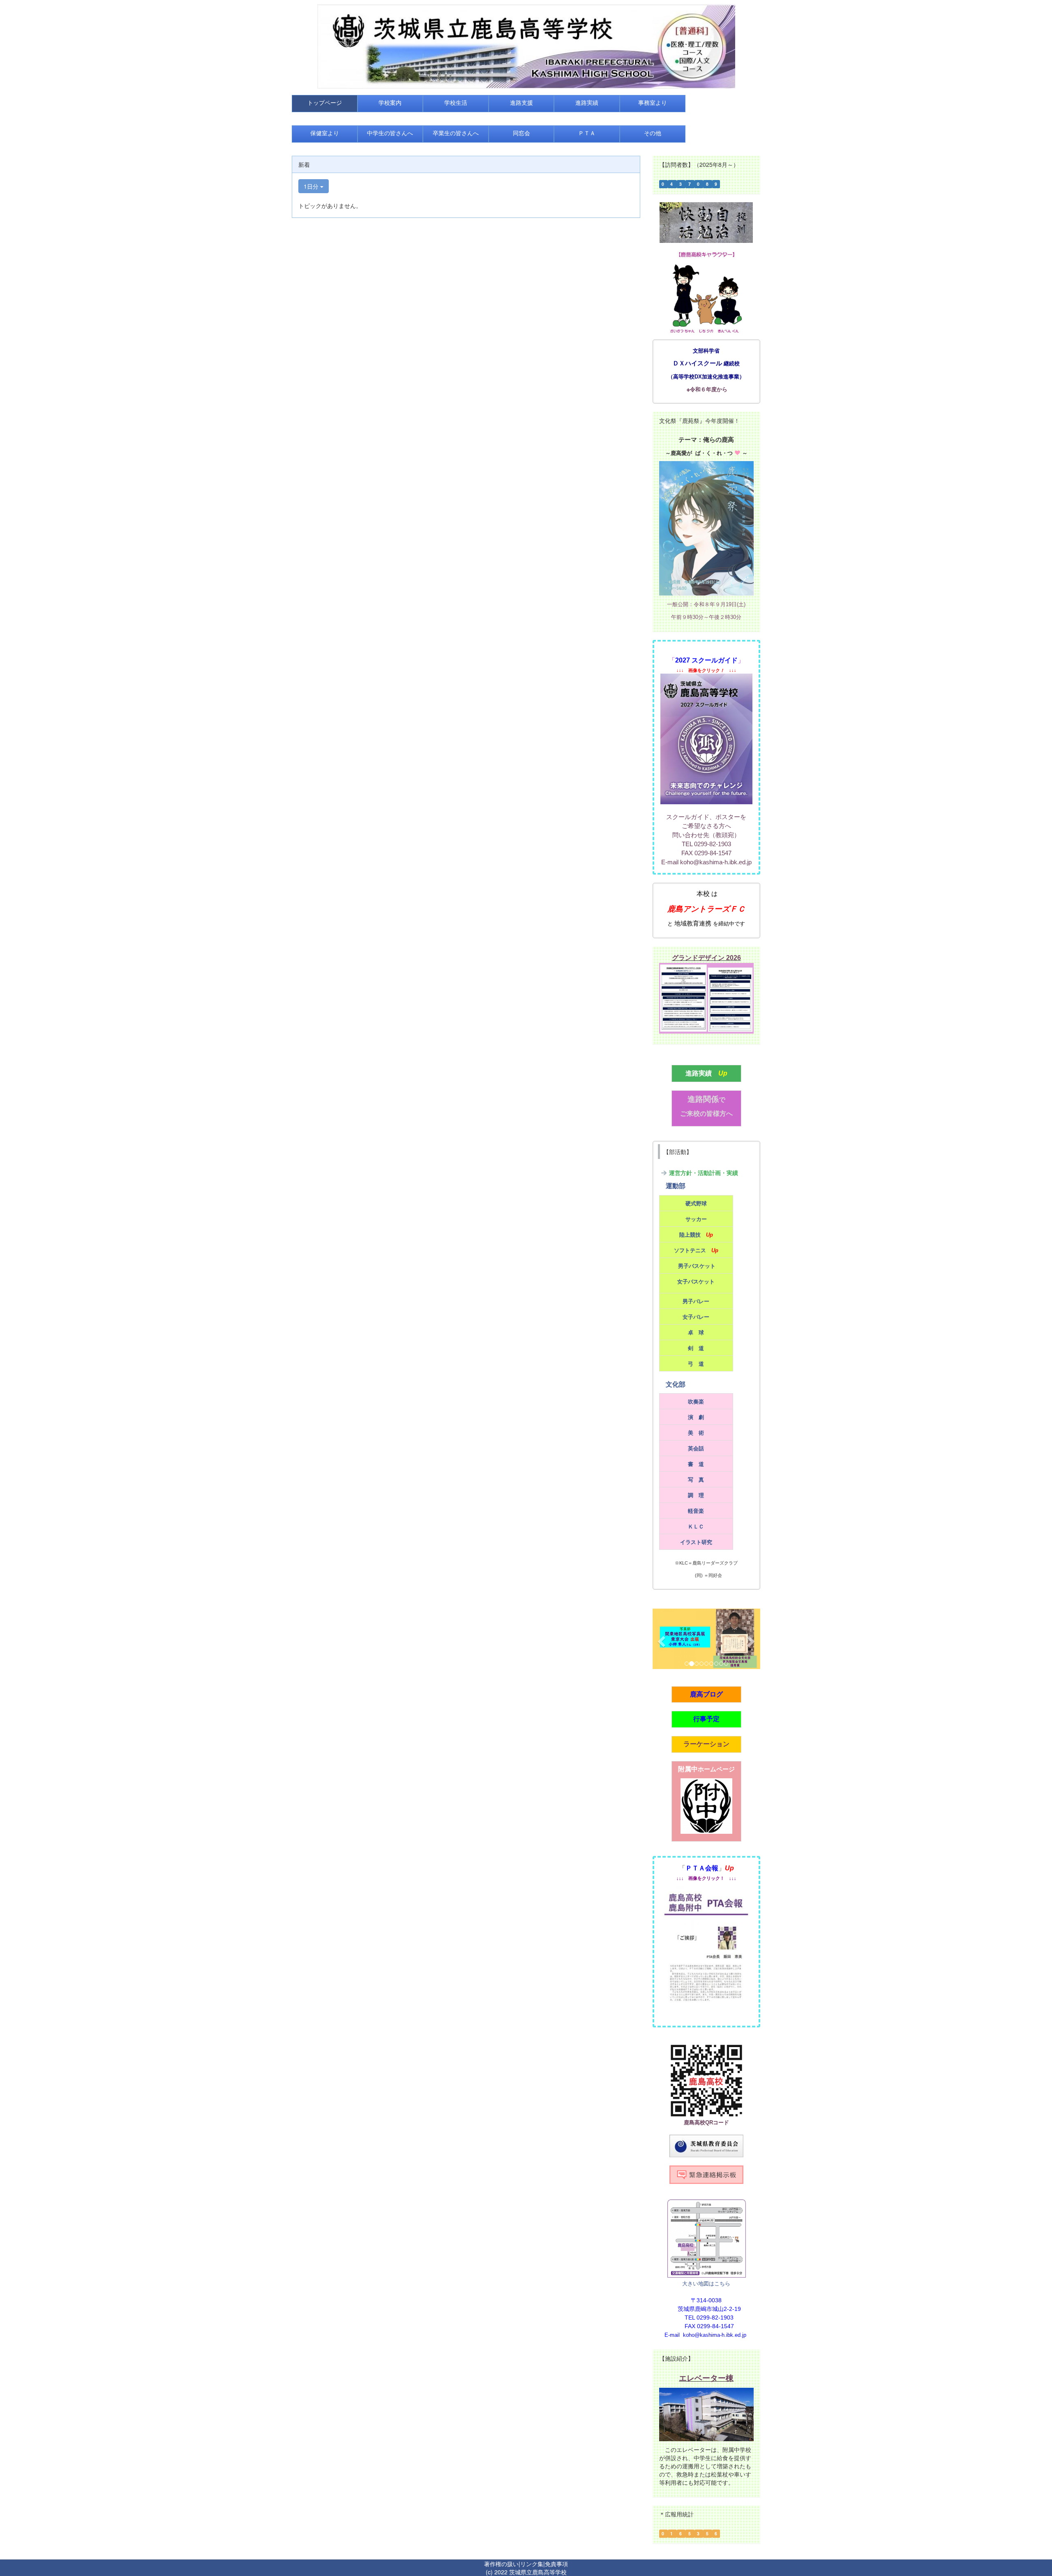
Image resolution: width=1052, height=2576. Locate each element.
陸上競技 (690, 1235)
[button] (661, 1639)
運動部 (676, 1186)
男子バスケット (697, 1266)
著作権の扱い (501, 2564)
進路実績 (699, 1073)
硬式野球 (696, 1204)
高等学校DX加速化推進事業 (706, 377)
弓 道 (696, 1364)
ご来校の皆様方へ (706, 1114)
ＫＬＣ (696, 1527)
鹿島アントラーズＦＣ (706, 909)
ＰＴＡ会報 (702, 1868)
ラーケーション (706, 1744)
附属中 (706, 1769)
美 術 (696, 1433)
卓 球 (696, 1333)
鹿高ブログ (706, 1694)
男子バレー (696, 1301)
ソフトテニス (690, 1250)
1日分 (312, 186)
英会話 (696, 1448)
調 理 (696, 1495)
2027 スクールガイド (706, 660)
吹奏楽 (696, 1402)
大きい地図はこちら (706, 2283)
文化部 (676, 1384)
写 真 (696, 1480)
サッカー (696, 1219)
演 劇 (696, 1417)
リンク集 (532, 2564)
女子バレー (696, 1317)
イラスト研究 (696, 1542)
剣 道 (696, 1348)
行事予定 (706, 1719)
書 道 (696, 1464)
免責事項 (556, 2564)
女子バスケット (696, 1282)
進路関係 (706, 1099)
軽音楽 (696, 1511)
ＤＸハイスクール (697, 363)
